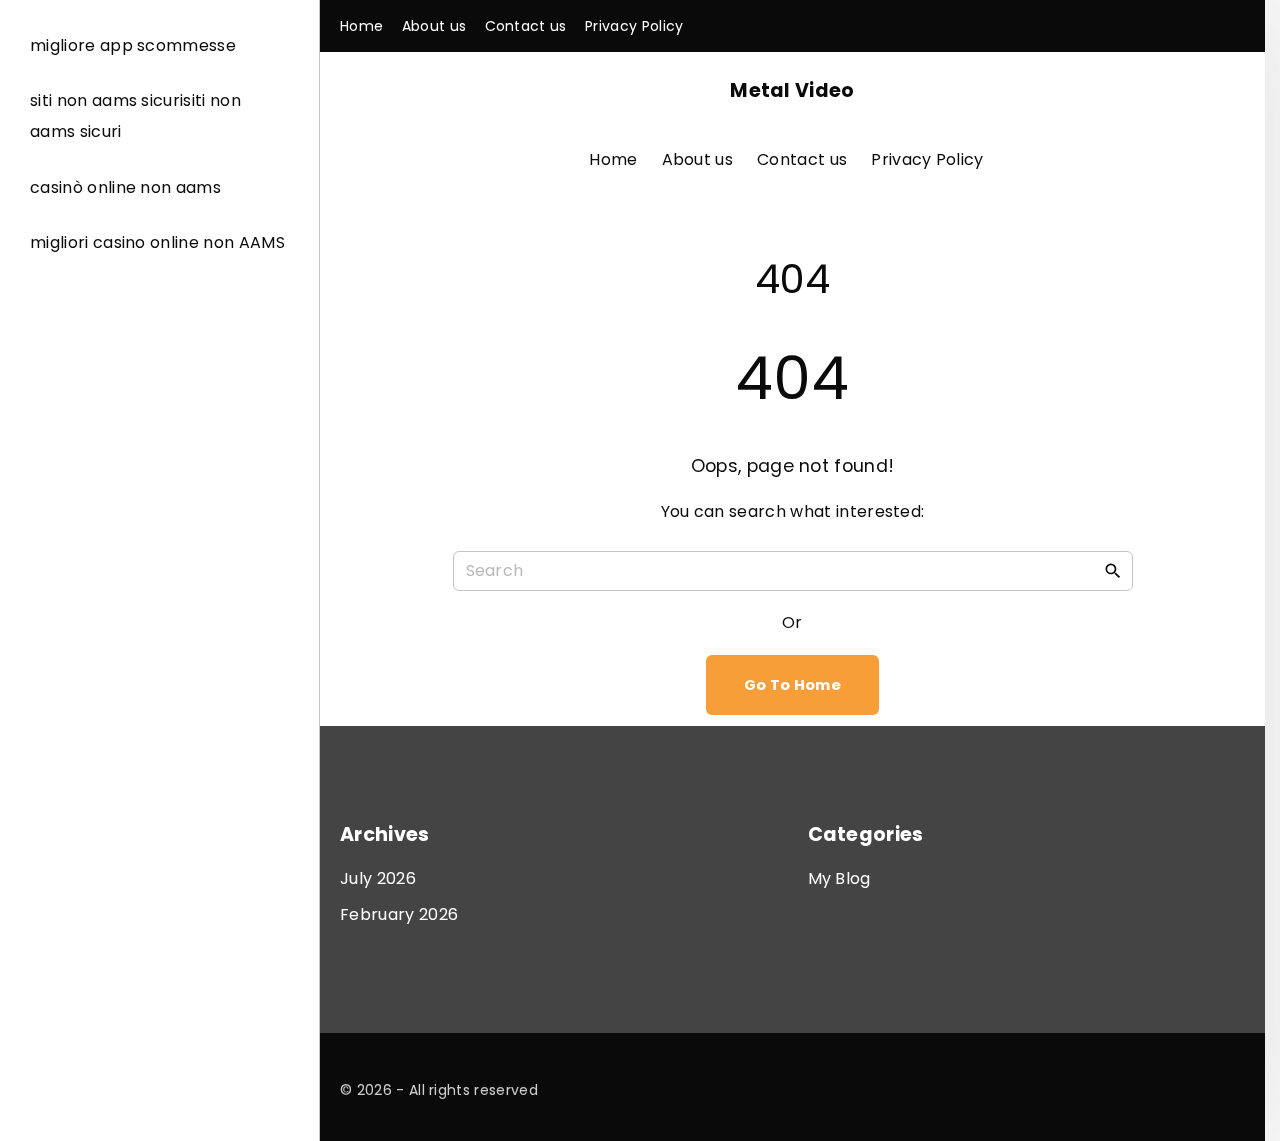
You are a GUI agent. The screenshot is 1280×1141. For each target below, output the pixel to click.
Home (613, 159)
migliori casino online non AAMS (157, 242)
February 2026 (399, 914)
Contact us (802, 159)
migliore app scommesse (133, 45)
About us (698, 159)
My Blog (839, 878)
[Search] (1113, 570)
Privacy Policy (927, 159)
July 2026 (378, 878)
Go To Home (792, 685)
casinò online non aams (125, 187)
